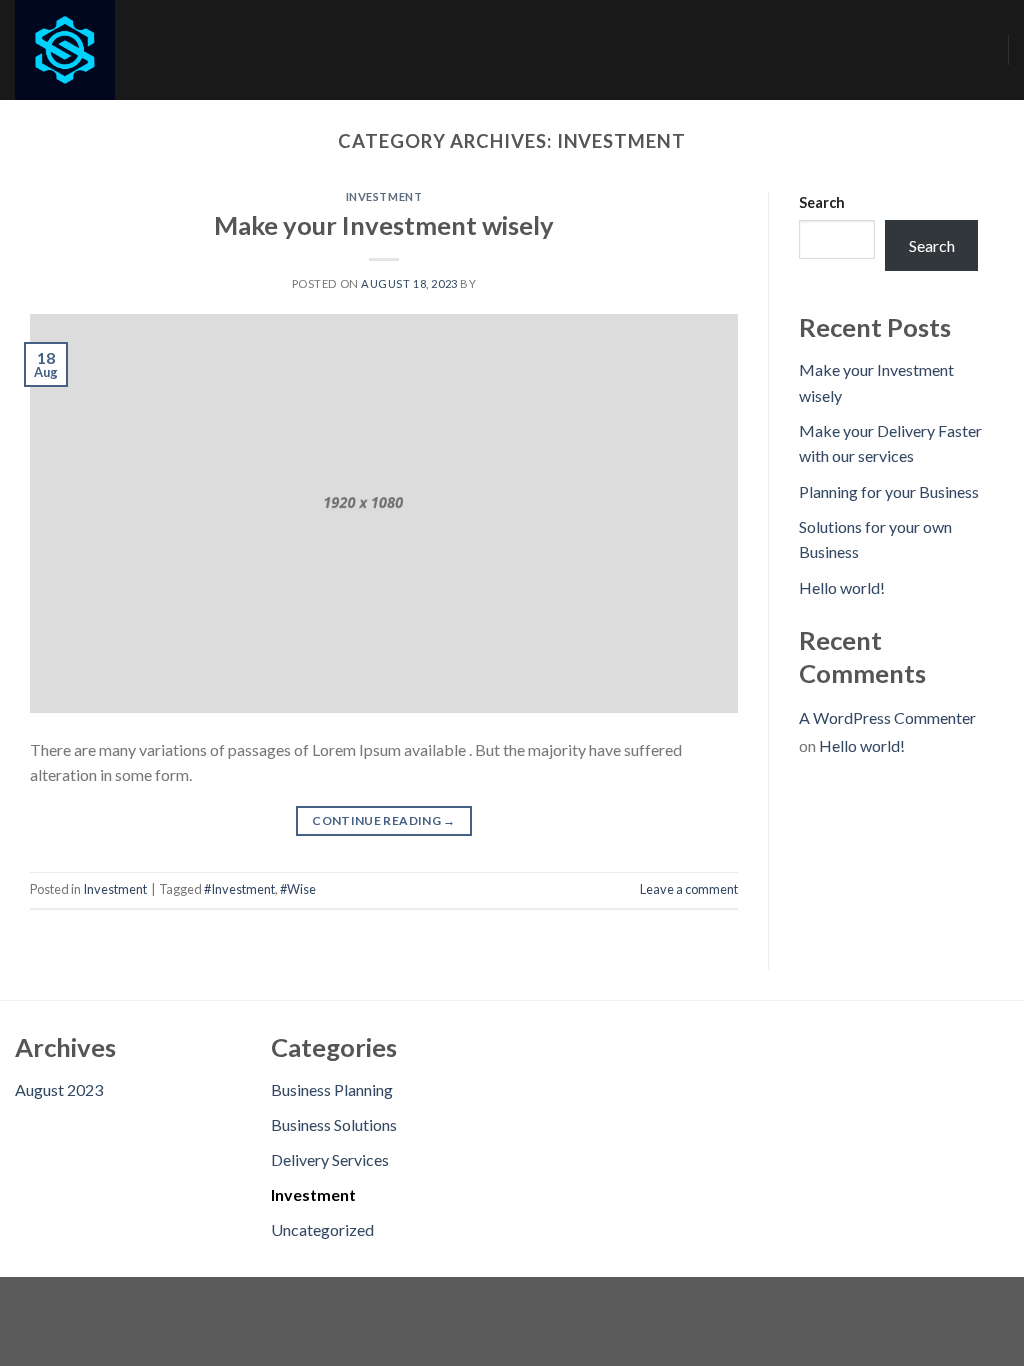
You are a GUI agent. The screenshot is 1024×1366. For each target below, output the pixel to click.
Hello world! (842, 587)
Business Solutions (334, 1124)
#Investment (239, 889)
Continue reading (384, 820)
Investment (384, 196)
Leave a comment (689, 889)
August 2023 (59, 1089)
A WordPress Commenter (887, 717)
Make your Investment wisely (384, 225)
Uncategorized (322, 1229)
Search (822, 202)
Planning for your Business (889, 491)
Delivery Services (330, 1159)
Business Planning (332, 1089)
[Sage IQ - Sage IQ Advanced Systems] (115, 50)
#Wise (298, 889)
